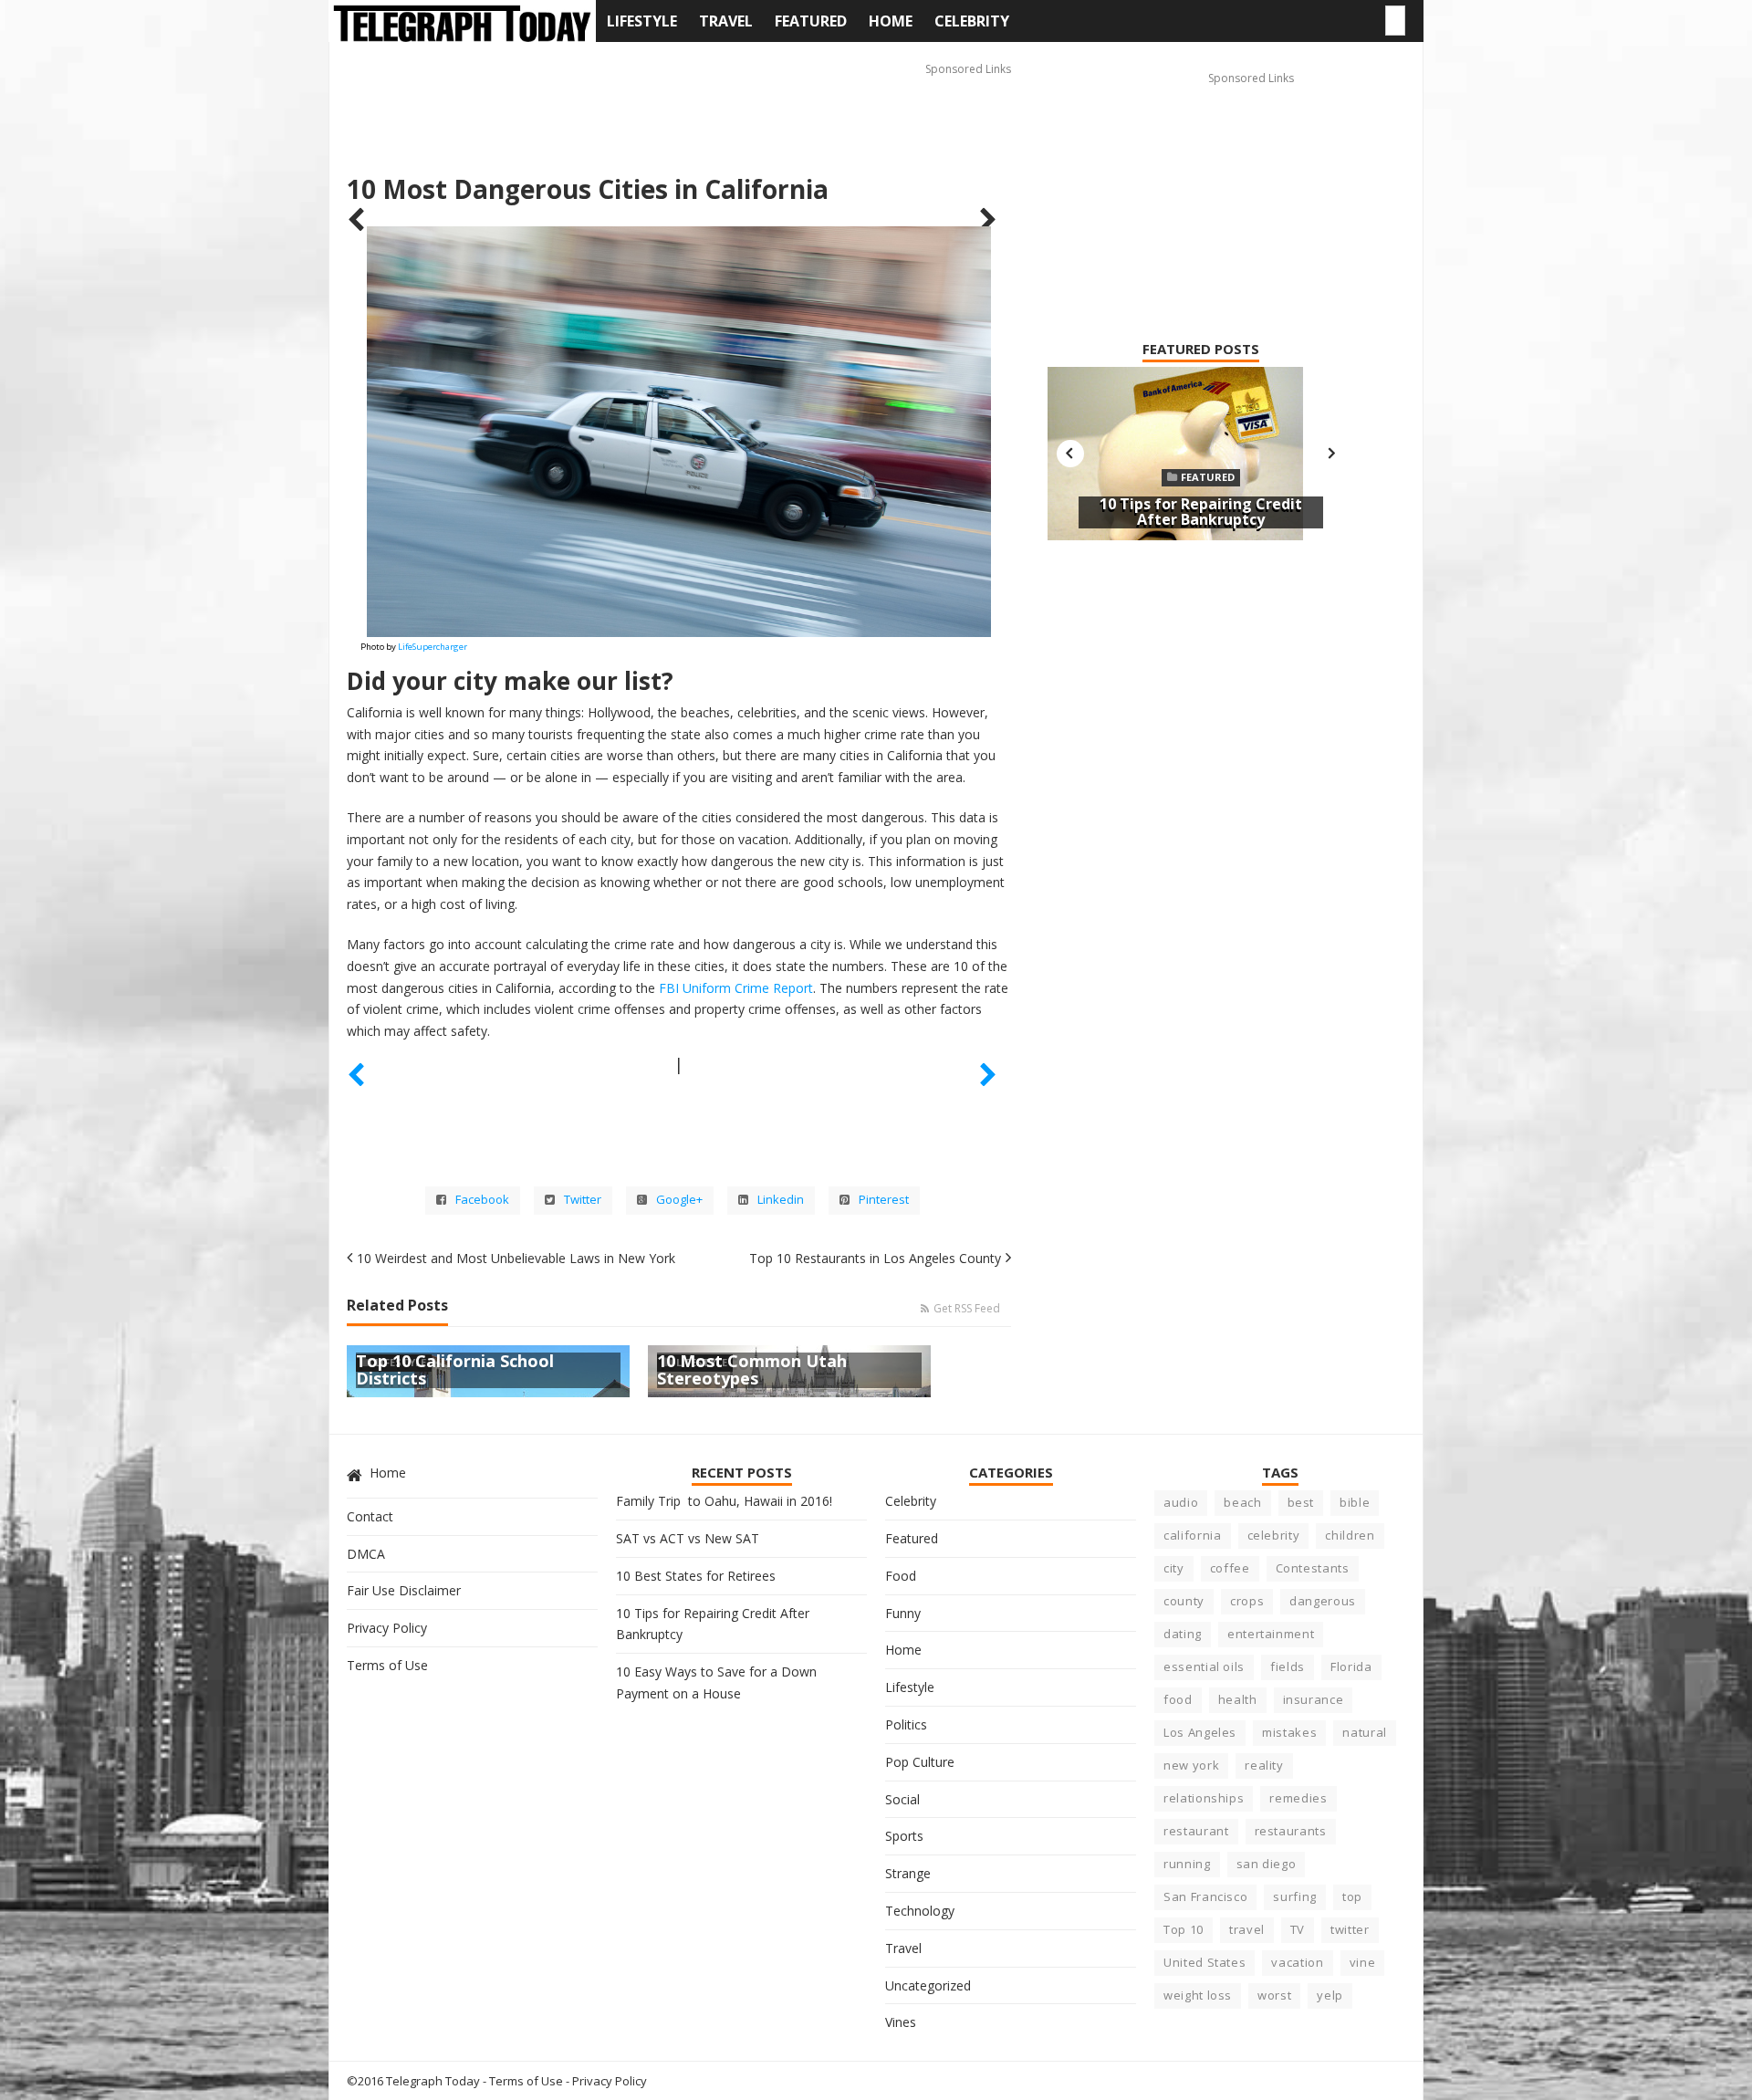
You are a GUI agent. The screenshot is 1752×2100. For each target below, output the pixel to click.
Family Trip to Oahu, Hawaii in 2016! (724, 1501)
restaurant (1196, 1831)
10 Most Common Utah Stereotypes (752, 1370)
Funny (903, 1613)
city (1174, 1568)
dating (1183, 1634)
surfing (1295, 1896)
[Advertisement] (679, 101)
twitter (1350, 1929)
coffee (1230, 1568)
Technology (920, 1911)
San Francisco (1205, 1896)
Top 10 (1184, 1929)
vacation (1297, 1962)
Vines (901, 2022)
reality (1264, 1765)
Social (902, 1799)
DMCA (366, 1554)
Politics (906, 1724)
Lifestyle (642, 21)
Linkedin (781, 1200)
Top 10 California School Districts (455, 1370)
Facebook (482, 1200)
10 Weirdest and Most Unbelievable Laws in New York (516, 1258)
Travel (726, 21)
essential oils (1204, 1666)
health (1238, 1699)
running (1187, 1864)
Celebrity (972, 21)
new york (1191, 1765)
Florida (1351, 1666)
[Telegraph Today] (462, 23)
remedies (1298, 1798)
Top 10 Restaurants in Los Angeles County (875, 1258)
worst (1274, 1995)
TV (1298, 1929)
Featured (811, 21)
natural (1365, 1732)
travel (1247, 1929)
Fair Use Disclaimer (404, 1590)
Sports (904, 1836)
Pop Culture (920, 1762)
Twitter (583, 1200)
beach (1242, 1502)
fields (1288, 1666)
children (1350, 1535)
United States (1204, 1962)
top (1352, 1896)
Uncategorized (928, 1985)
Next (1331, 454)
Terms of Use (387, 1665)
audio (1181, 1502)
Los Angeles (1200, 1732)
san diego (1267, 1864)
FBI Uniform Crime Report (736, 988)
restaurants (1291, 1831)
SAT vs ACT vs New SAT (688, 1538)
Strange (908, 1873)
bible (1355, 1502)
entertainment (1271, 1634)
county (1184, 1601)
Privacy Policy (387, 1628)
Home (891, 21)
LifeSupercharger (433, 647)
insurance (1314, 1699)
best (1301, 1502)
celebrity (1274, 1535)
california (1193, 1535)
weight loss (1198, 1995)
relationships (1204, 1798)
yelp (1330, 1995)
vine (1363, 1962)
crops (1247, 1601)
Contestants (1313, 1568)
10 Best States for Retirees (696, 1576)
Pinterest (884, 1200)
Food (901, 1576)
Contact (370, 1516)
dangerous (1323, 1601)
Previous (1070, 454)
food (1178, 1699)
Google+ (679, 1200)
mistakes (1289, 1732)
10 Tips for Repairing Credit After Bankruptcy (1201, 512)
